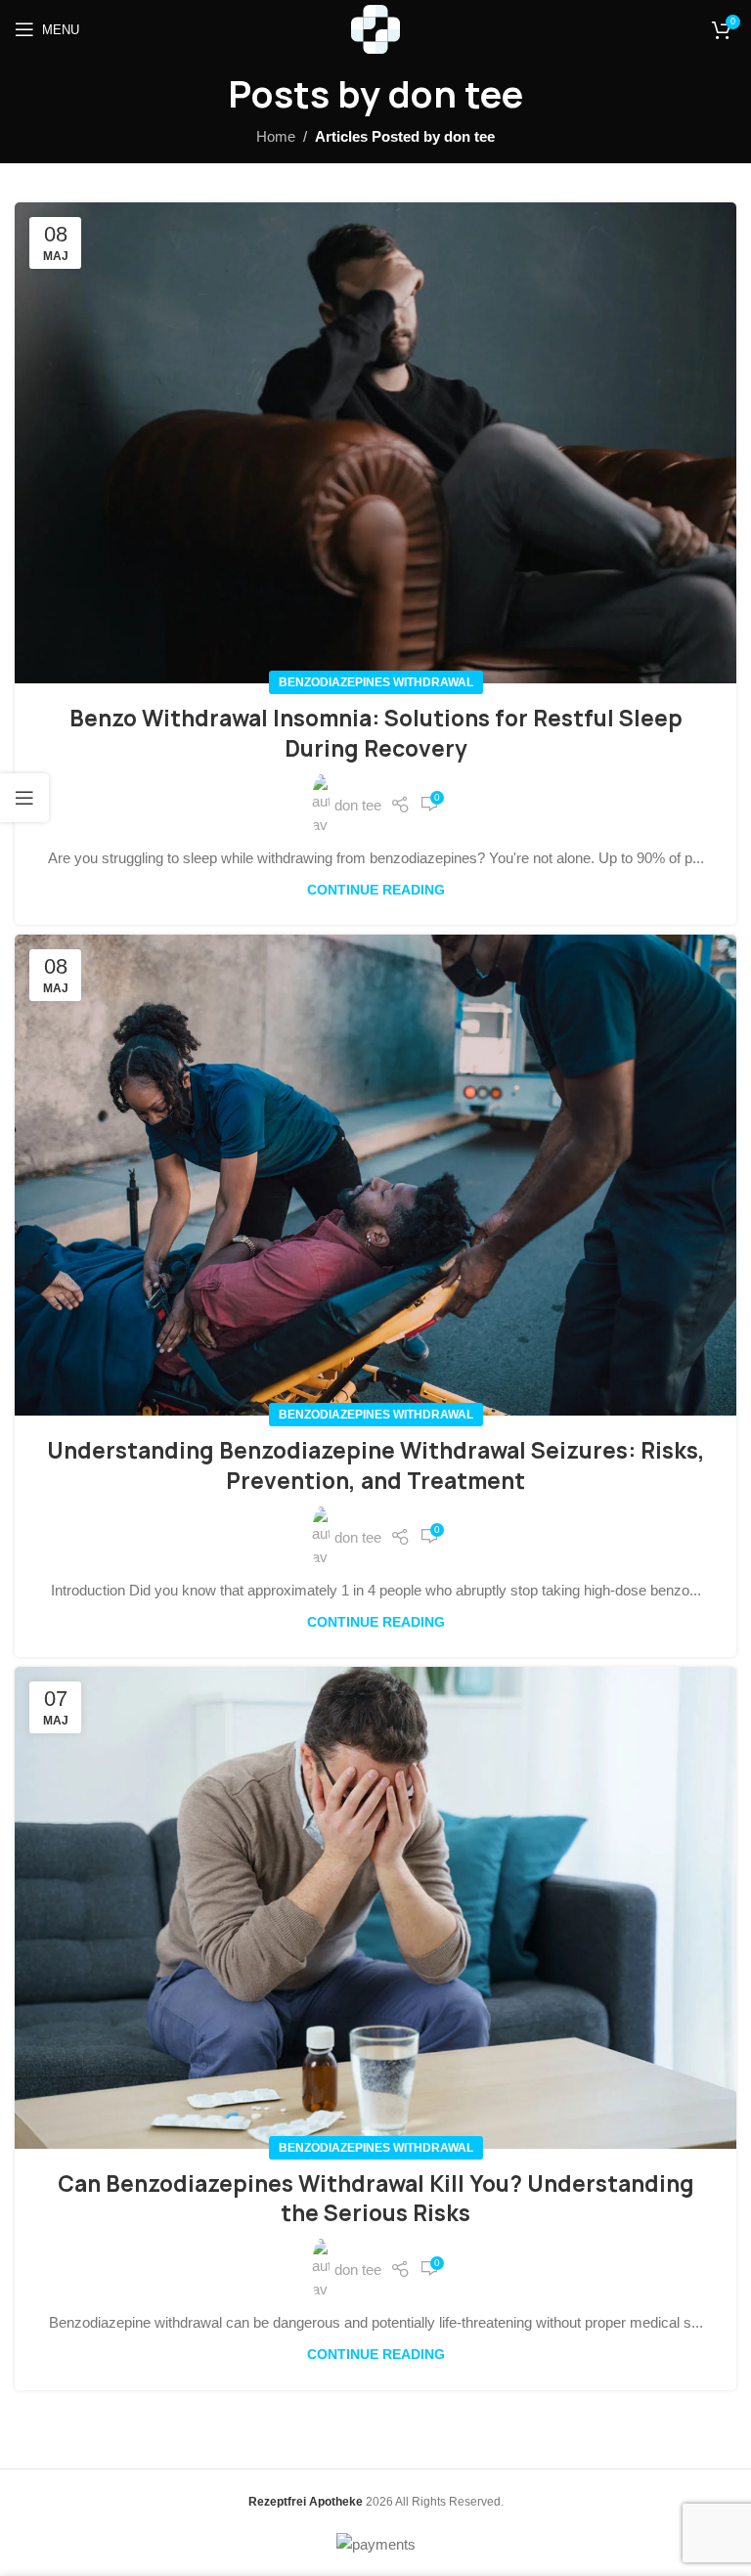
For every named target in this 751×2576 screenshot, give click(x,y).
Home (276, 136)
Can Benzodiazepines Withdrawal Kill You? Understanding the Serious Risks (376, 2199)
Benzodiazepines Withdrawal (376, 682)
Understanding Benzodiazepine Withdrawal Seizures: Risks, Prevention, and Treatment (376, 1466)
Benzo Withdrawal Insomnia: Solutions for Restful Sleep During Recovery (376, 734)
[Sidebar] (24, 798)
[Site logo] (375, 28)
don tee (456, 94)
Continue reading (376, 890)
